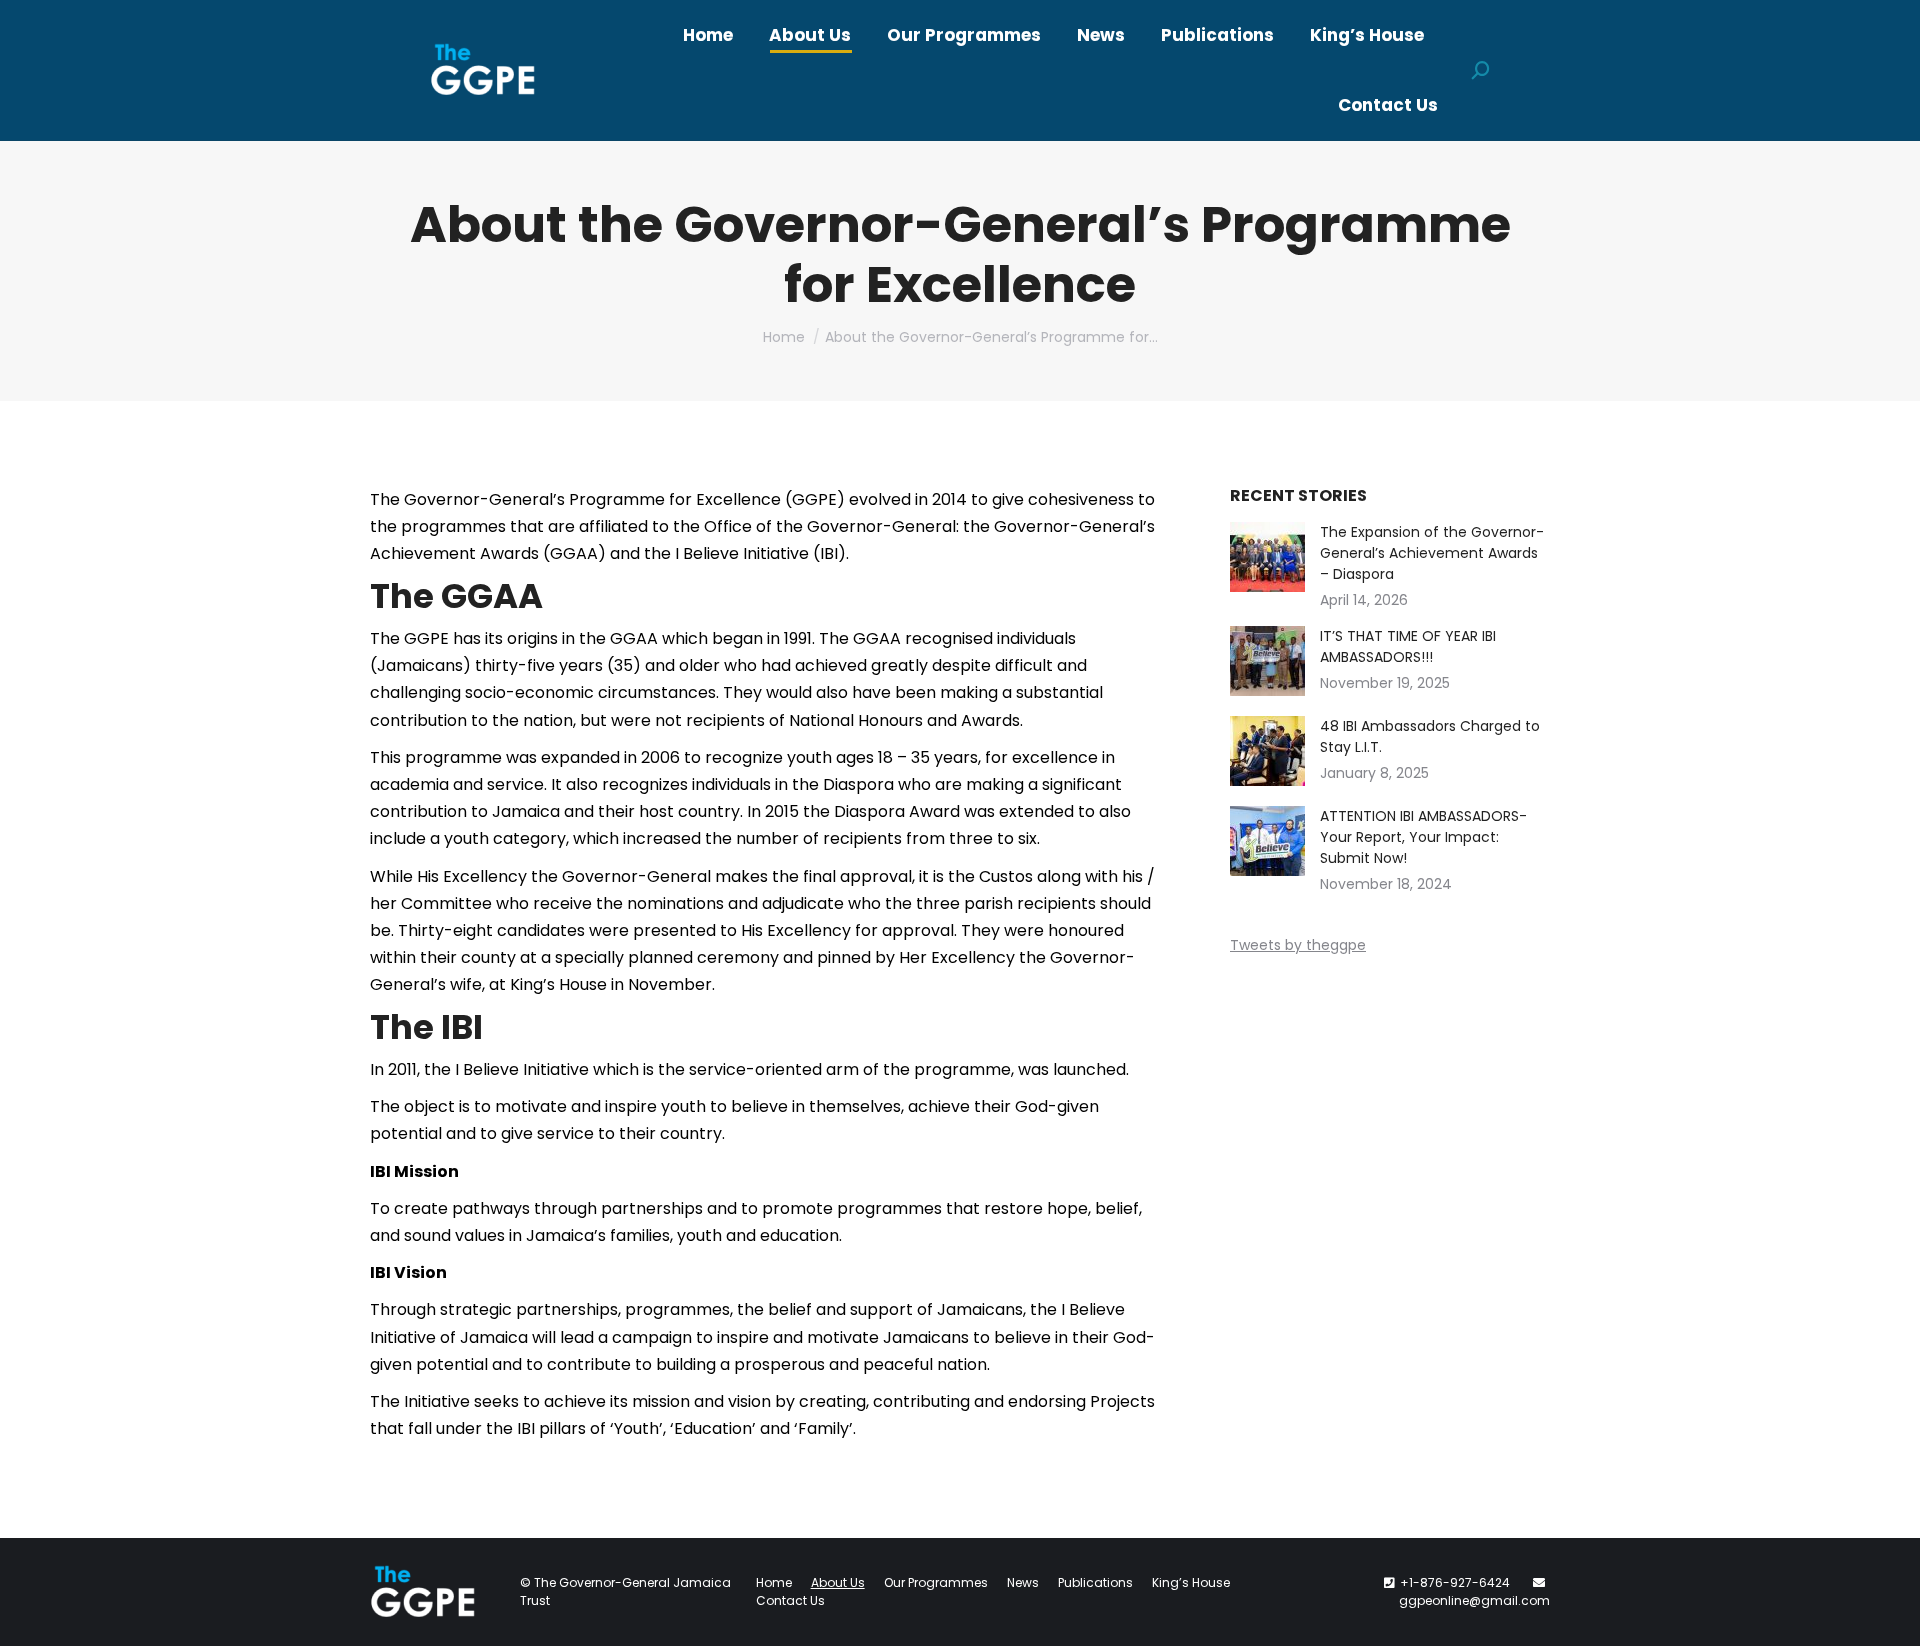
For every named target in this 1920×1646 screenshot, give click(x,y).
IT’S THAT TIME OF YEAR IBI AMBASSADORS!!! (1408, 646)
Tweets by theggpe (1298, 945)
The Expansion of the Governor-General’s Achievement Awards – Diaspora (1432, 553)
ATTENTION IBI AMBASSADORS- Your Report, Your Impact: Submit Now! (1423, 837)
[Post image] (1267, 557)
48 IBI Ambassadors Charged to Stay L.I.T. (1430, 736)
